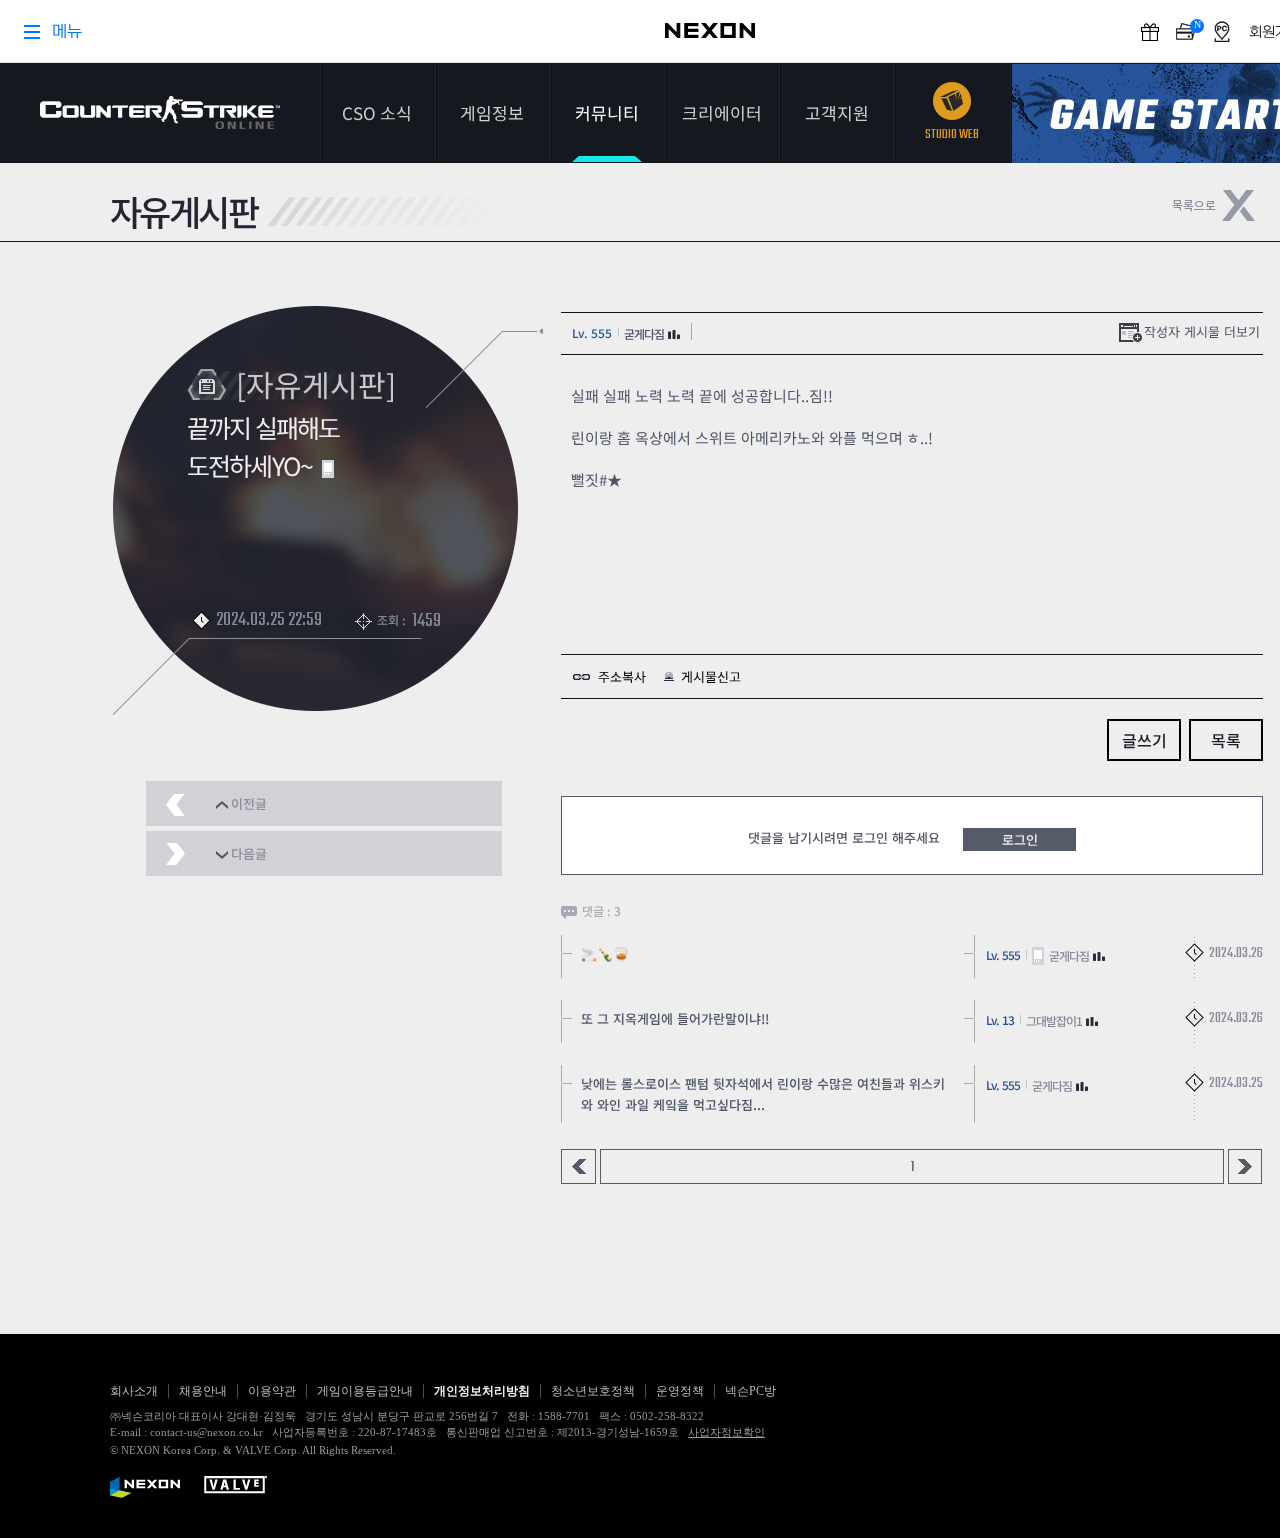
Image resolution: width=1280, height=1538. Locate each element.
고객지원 (837, 112)
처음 (578, 1166)
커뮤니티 (607, 112)
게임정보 (492, 112)
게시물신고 (711, 676)
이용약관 (272, 1391)
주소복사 (622, 676)
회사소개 (134, 1391)
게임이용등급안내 (365, 1391)
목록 (1226, 740)
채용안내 (203, 1391)
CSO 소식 (377, 112)
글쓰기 (1144, 740)
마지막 (1245, 1166)
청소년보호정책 (593, 1391)
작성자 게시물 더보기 (1202, 331)
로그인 (1020, 839)
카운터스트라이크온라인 (160, 112)
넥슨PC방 (750, 1391)
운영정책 (680, 1391)
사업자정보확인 (726, 1432)
